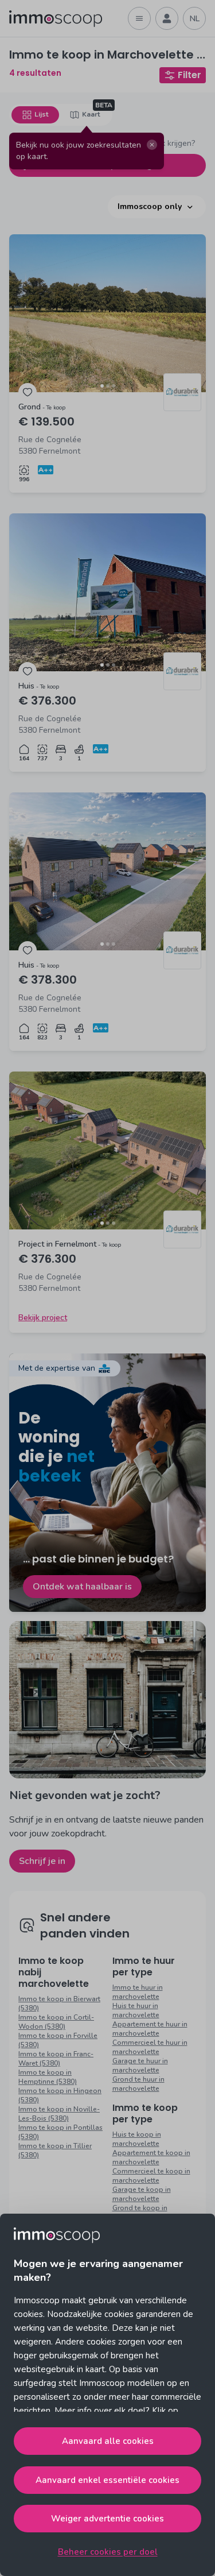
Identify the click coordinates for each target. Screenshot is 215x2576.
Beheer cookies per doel (108, 2552)
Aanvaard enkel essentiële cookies (107, 2480)
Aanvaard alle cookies (108, 2441)
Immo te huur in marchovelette (138, 1992)
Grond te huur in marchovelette (138, 2084)
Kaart (91, 114)
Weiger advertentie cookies (107, 2519)
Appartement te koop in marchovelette (151, 2157)
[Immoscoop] (56, 19)
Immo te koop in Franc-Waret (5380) (56, 2059)
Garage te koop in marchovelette (142, 2194)
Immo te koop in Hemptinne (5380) (48, 2077)
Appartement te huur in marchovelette (150, 2029)
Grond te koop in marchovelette (140, 2213)
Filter (189, 75)
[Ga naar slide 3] (114, 386)
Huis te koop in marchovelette (137, 2139)
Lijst (41, 114)
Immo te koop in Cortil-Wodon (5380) (56, 2022)
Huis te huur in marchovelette (136, 2010)
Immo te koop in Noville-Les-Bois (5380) (59, 2114)
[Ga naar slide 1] (102, 386)
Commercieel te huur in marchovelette (150, 2047)
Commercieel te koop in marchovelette (151, 2176)
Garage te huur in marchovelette (140, 2066)
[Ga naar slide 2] (108, 386)
